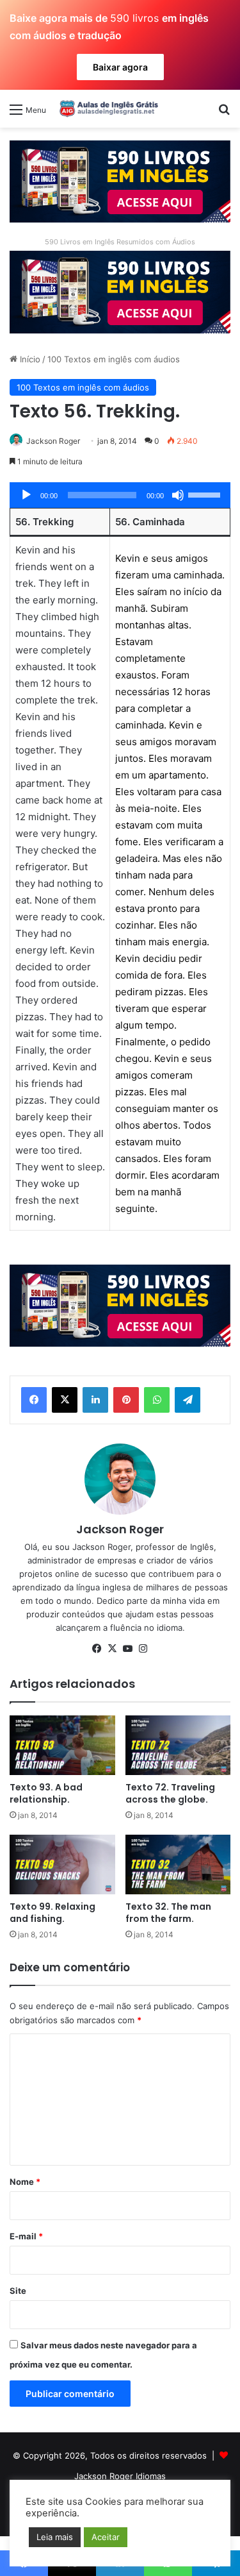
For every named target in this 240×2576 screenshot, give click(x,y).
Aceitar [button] (106, 2537)
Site (18, 2291)
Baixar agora (120, 67)
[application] (120, 495)
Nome (25, 2182)
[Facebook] (34, 1400)
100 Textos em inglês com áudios (114, 359)
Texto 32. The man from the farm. (168, 1913)
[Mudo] (178, 495)
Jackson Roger (53, 441)
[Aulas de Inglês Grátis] (107, 108)
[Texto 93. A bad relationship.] (62, 1745)
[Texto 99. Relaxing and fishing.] (62, 1865)
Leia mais (55, 2537)
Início (29, 359)
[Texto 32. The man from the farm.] (178, 1865)
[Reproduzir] (26, 495)
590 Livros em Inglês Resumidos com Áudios (120, 242)
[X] (65, 1400)
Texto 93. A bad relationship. (46, 1793)
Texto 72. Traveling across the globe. (170, 1793)
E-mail (26, 2236)
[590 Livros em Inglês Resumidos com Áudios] (120, 181)
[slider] (206, 494)
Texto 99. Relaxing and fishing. (52, 1913)
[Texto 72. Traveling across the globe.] (178, 1745)
